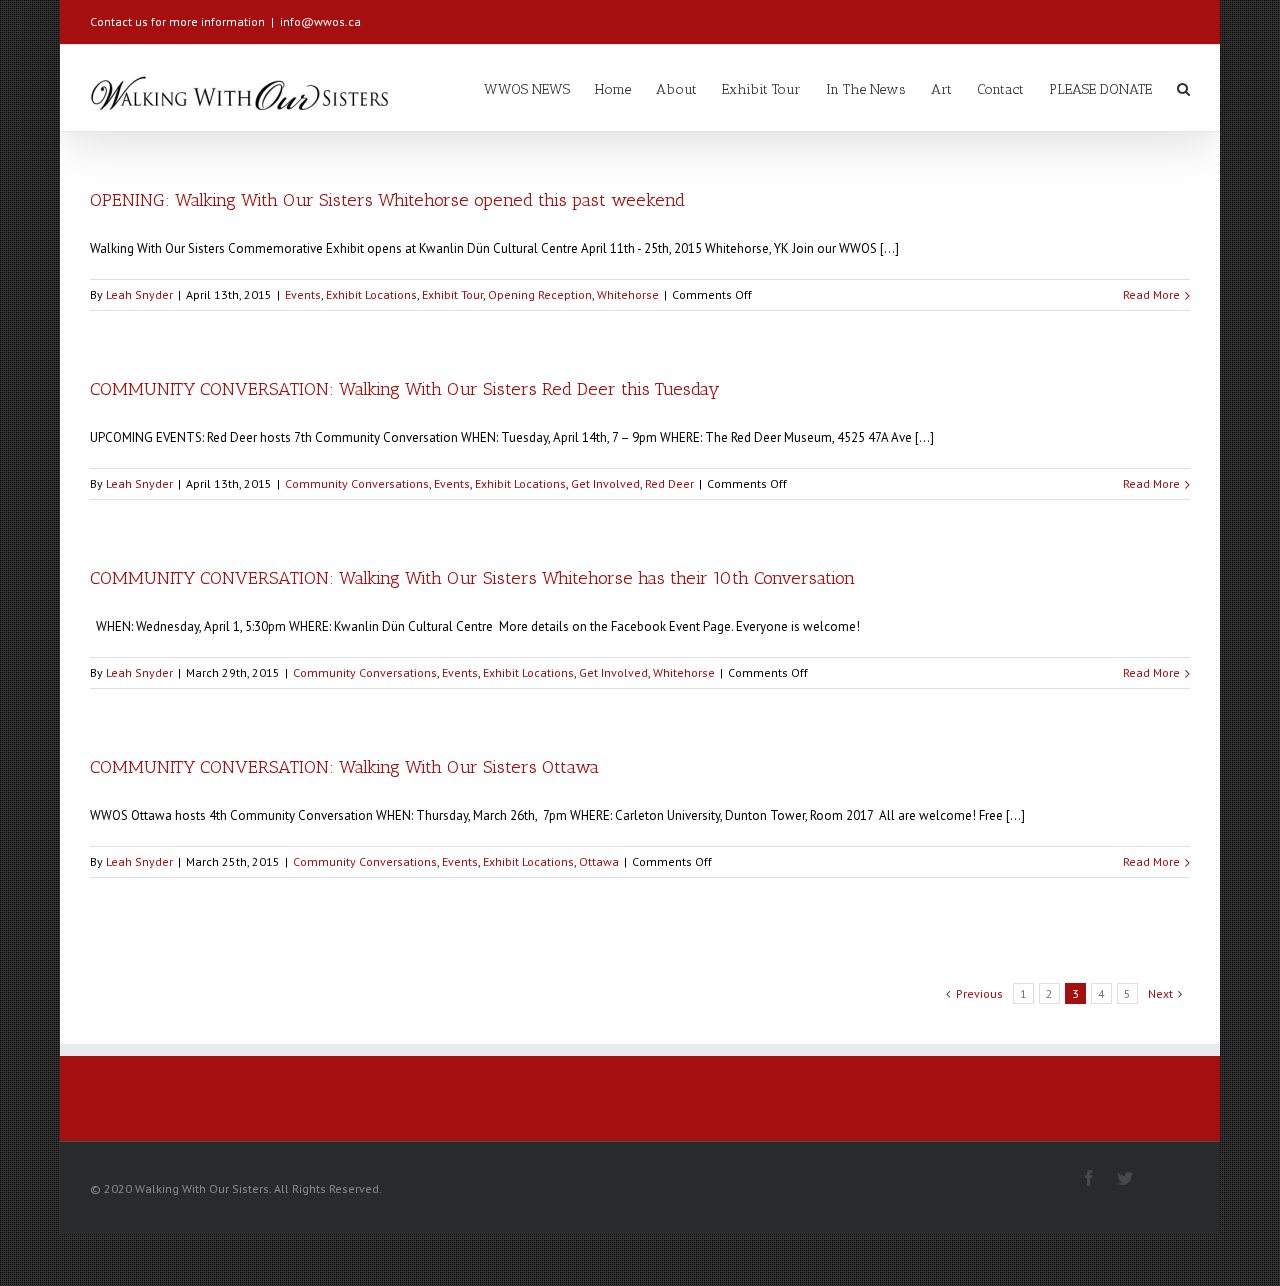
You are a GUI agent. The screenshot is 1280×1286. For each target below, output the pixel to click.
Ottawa (599, 861)
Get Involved (605, 483)
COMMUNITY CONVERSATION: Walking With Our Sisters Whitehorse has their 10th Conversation (472, 578)
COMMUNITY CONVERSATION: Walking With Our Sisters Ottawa (344, 767)
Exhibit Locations (371, 294)
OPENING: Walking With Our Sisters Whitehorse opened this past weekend (387, 200)
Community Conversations (357, 483)
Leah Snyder (139, 294)
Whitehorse (628, 294)
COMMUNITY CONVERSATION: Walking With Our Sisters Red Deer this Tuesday (405, 389)
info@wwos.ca (320, 21)
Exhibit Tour (452, 294)
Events (303, 294)
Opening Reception (540, 294)
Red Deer (669, 483)
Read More (1151, 294)
